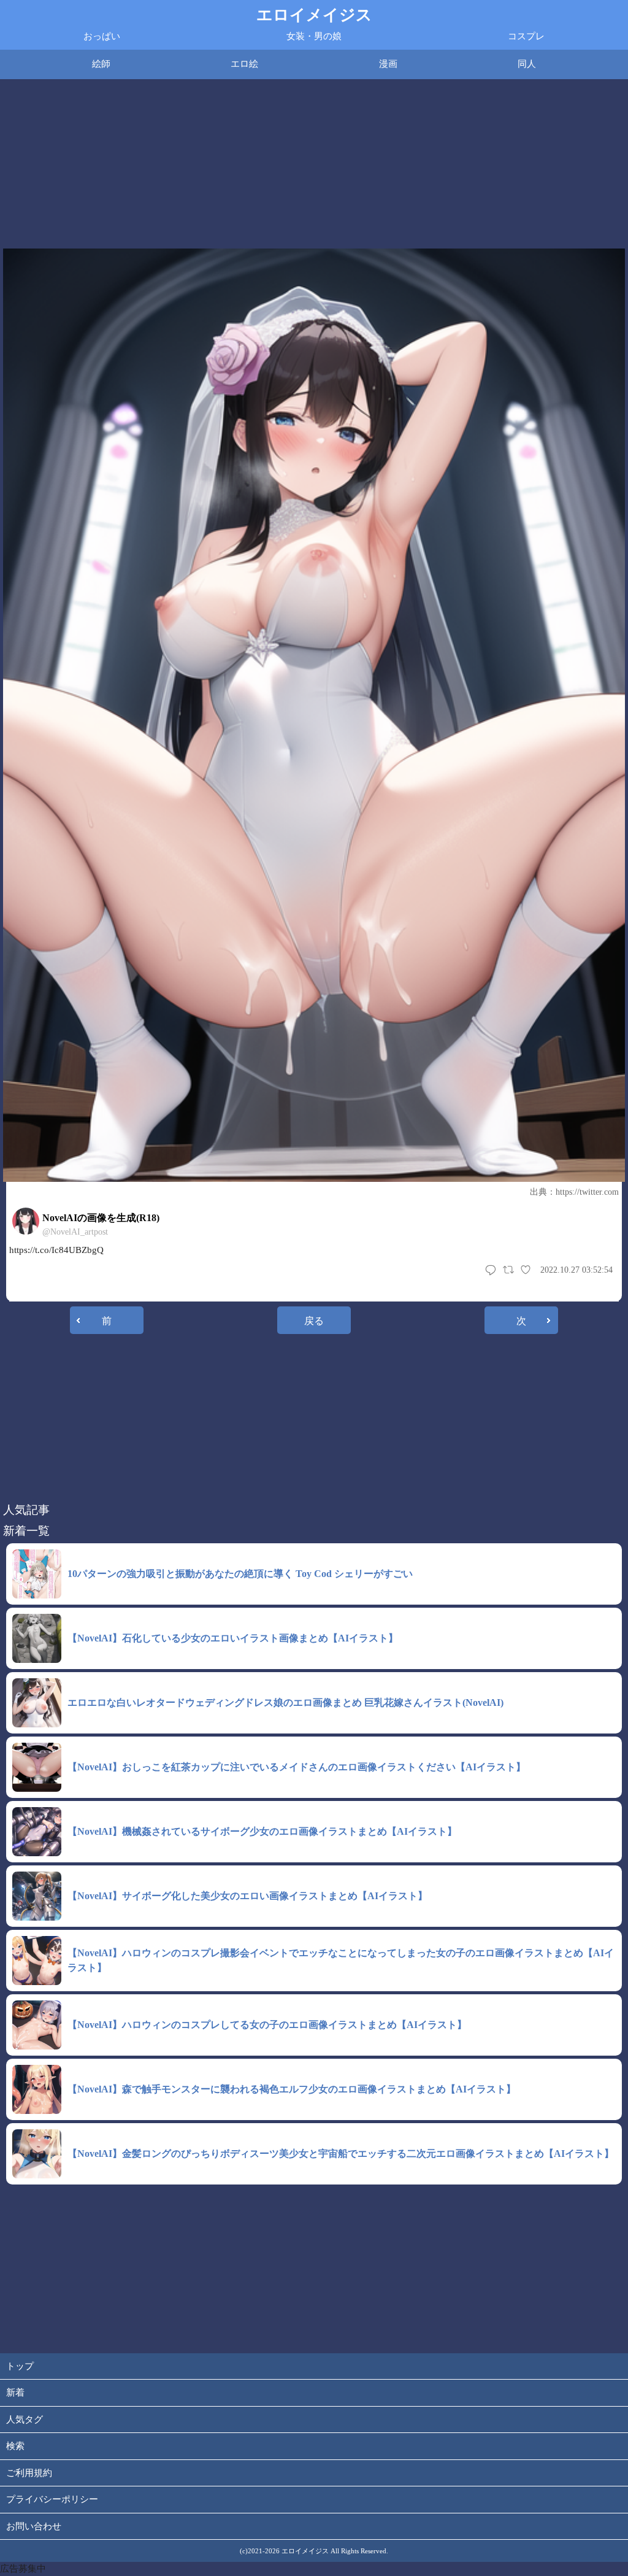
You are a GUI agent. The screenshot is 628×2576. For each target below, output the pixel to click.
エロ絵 (244, 64)
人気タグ (25, 2420)
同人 (527, 64)
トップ (20, 2366)
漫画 (388, 64)
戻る (314, 1321)
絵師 (101, 64)
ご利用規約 (29, 2473)
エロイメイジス (314, 15)
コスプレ (526, 36)
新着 (15, 2393)
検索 (15, 2446)
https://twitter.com (587, 1192)
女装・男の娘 (314, 36)
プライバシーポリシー (52, 2499)
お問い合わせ (34, 2526)
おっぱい (102, 36)
